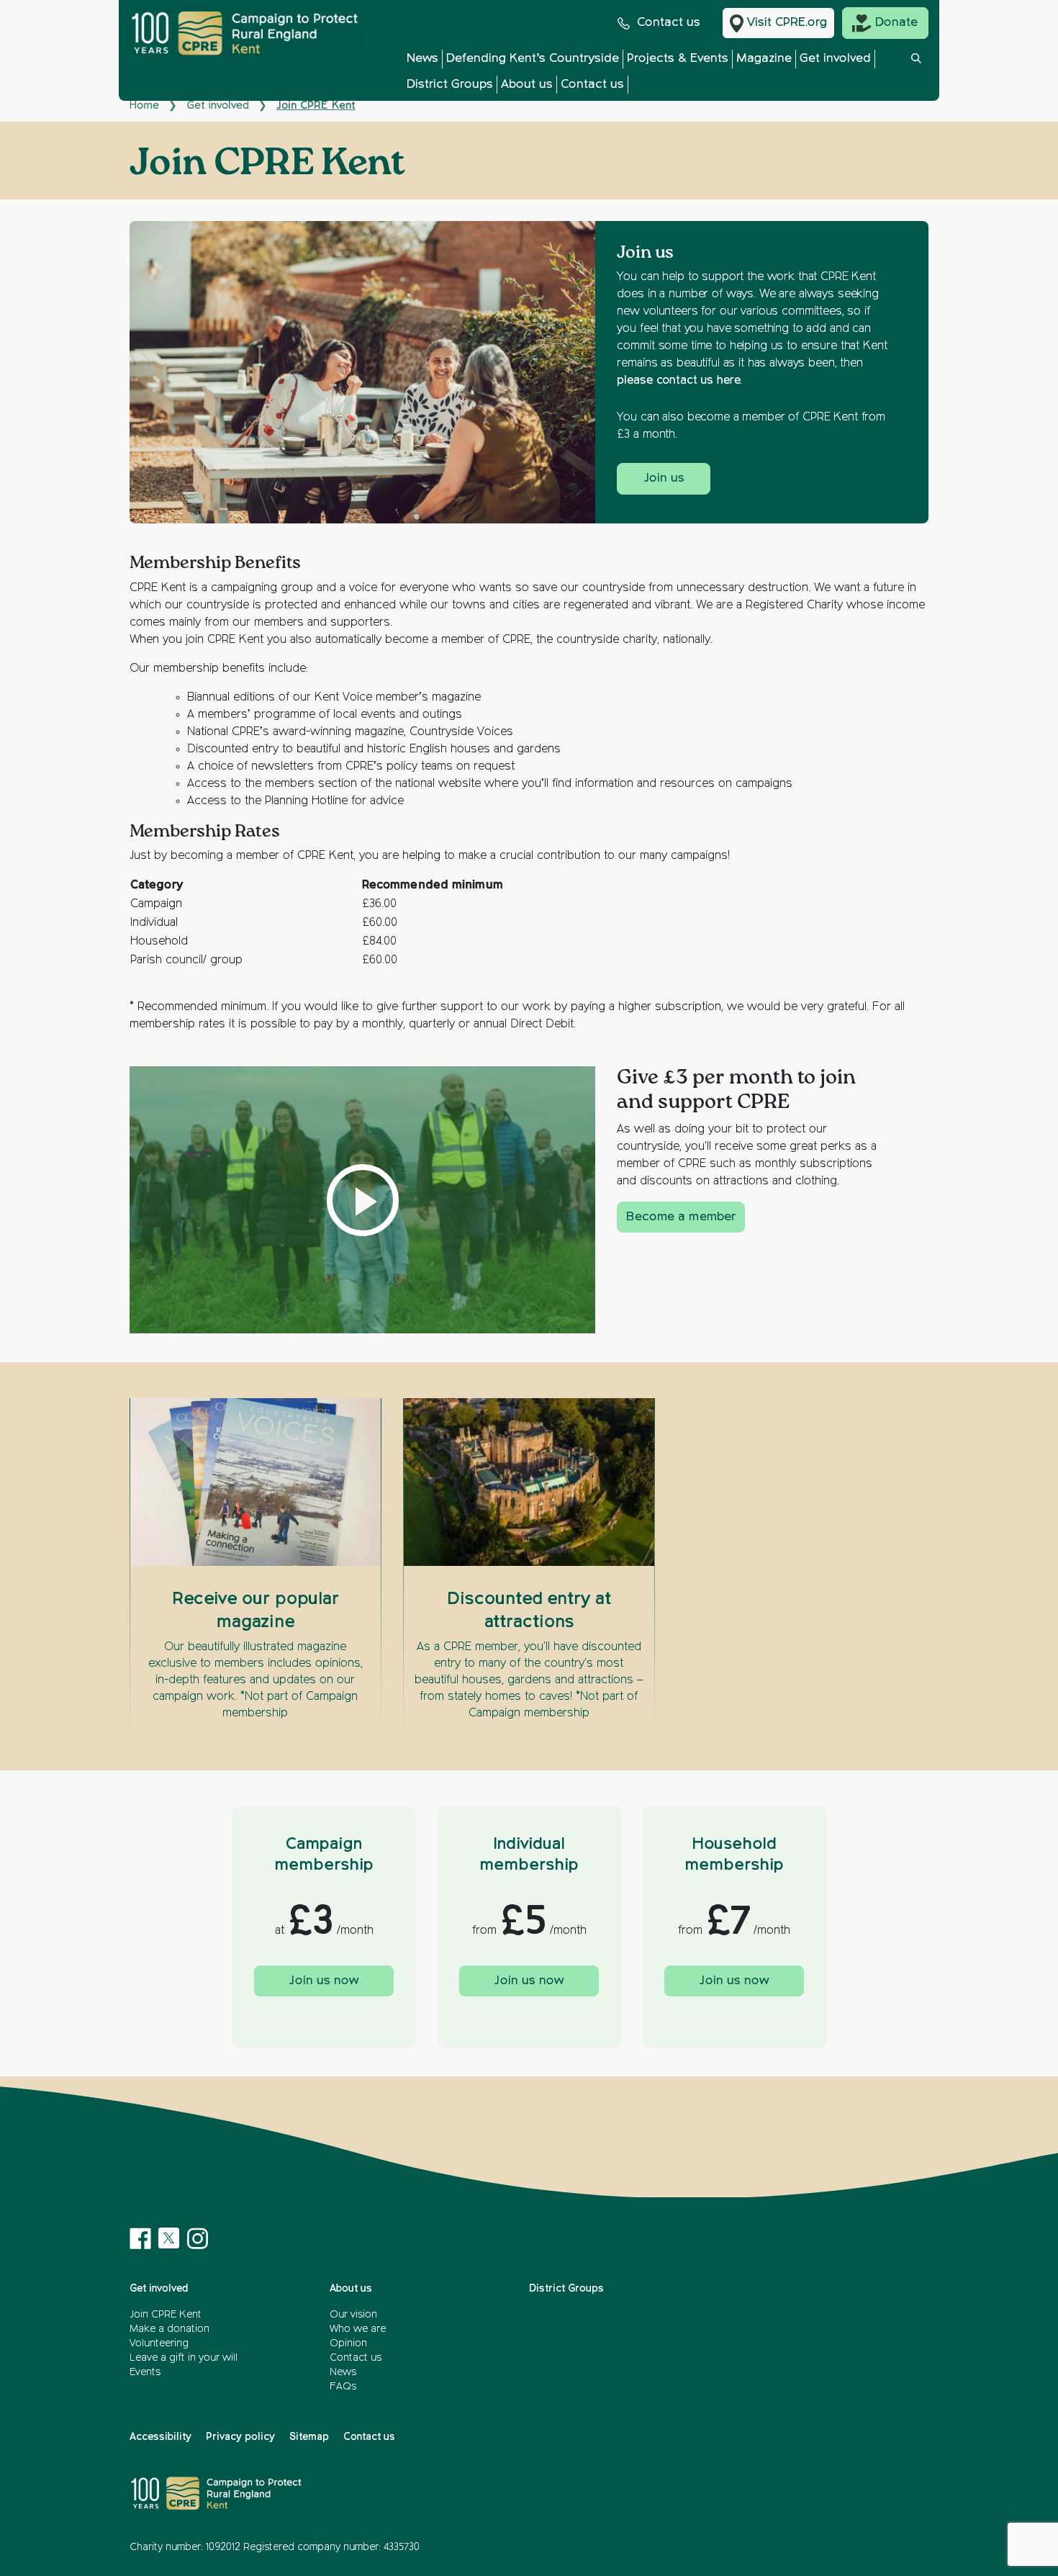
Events (145, 2372)
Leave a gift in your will (184, 2358)
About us (527, 85)
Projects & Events (678, 59)
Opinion (348, 2343)
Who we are (358, 2329)
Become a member (681, 1217)
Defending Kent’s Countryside (533, 59)
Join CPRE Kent (166, 2315)
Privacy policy (240, 2437)
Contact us (669, 23)
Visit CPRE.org (787, 23)
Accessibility (160, 2437)
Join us (664, 478)
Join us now (324, 1981)
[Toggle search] (916, 75)
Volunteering (159, 2343)
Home (144, 105)
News (422, 59)
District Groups (450, 85)
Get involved (835, 59)
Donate (896, 23)
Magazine (764, 59)
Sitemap (309, 2437)
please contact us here (678, 381)
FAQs (343, 2387)
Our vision (353, 2315)
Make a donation (169, 2329)
